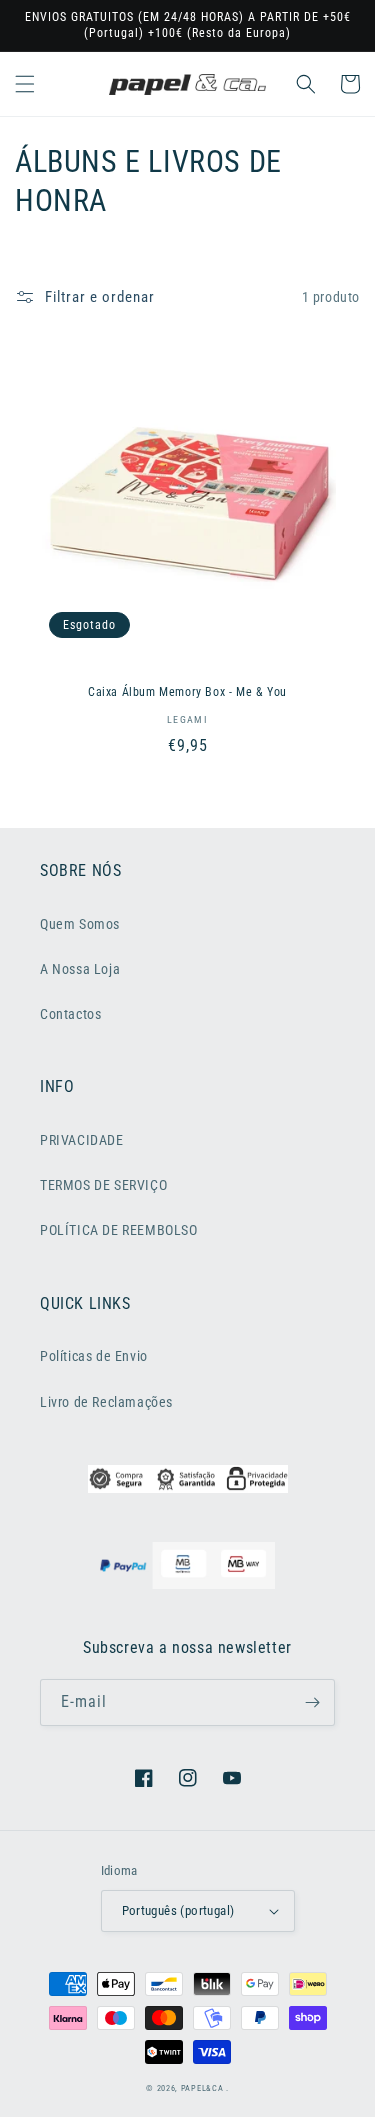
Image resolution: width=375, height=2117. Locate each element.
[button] (25, 84)
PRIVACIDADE (82, 1140)
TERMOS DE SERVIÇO (103, 1185)
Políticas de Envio (94, 1356)
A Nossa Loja (80, 969)
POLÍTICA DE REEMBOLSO (119, 1230)
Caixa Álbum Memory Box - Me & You (187, 692)
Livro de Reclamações (106, 1402)
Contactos (70, 1014)
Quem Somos (80, 924)
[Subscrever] (312, 1702)
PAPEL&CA (202, 2088)
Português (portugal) (178, 1910)
